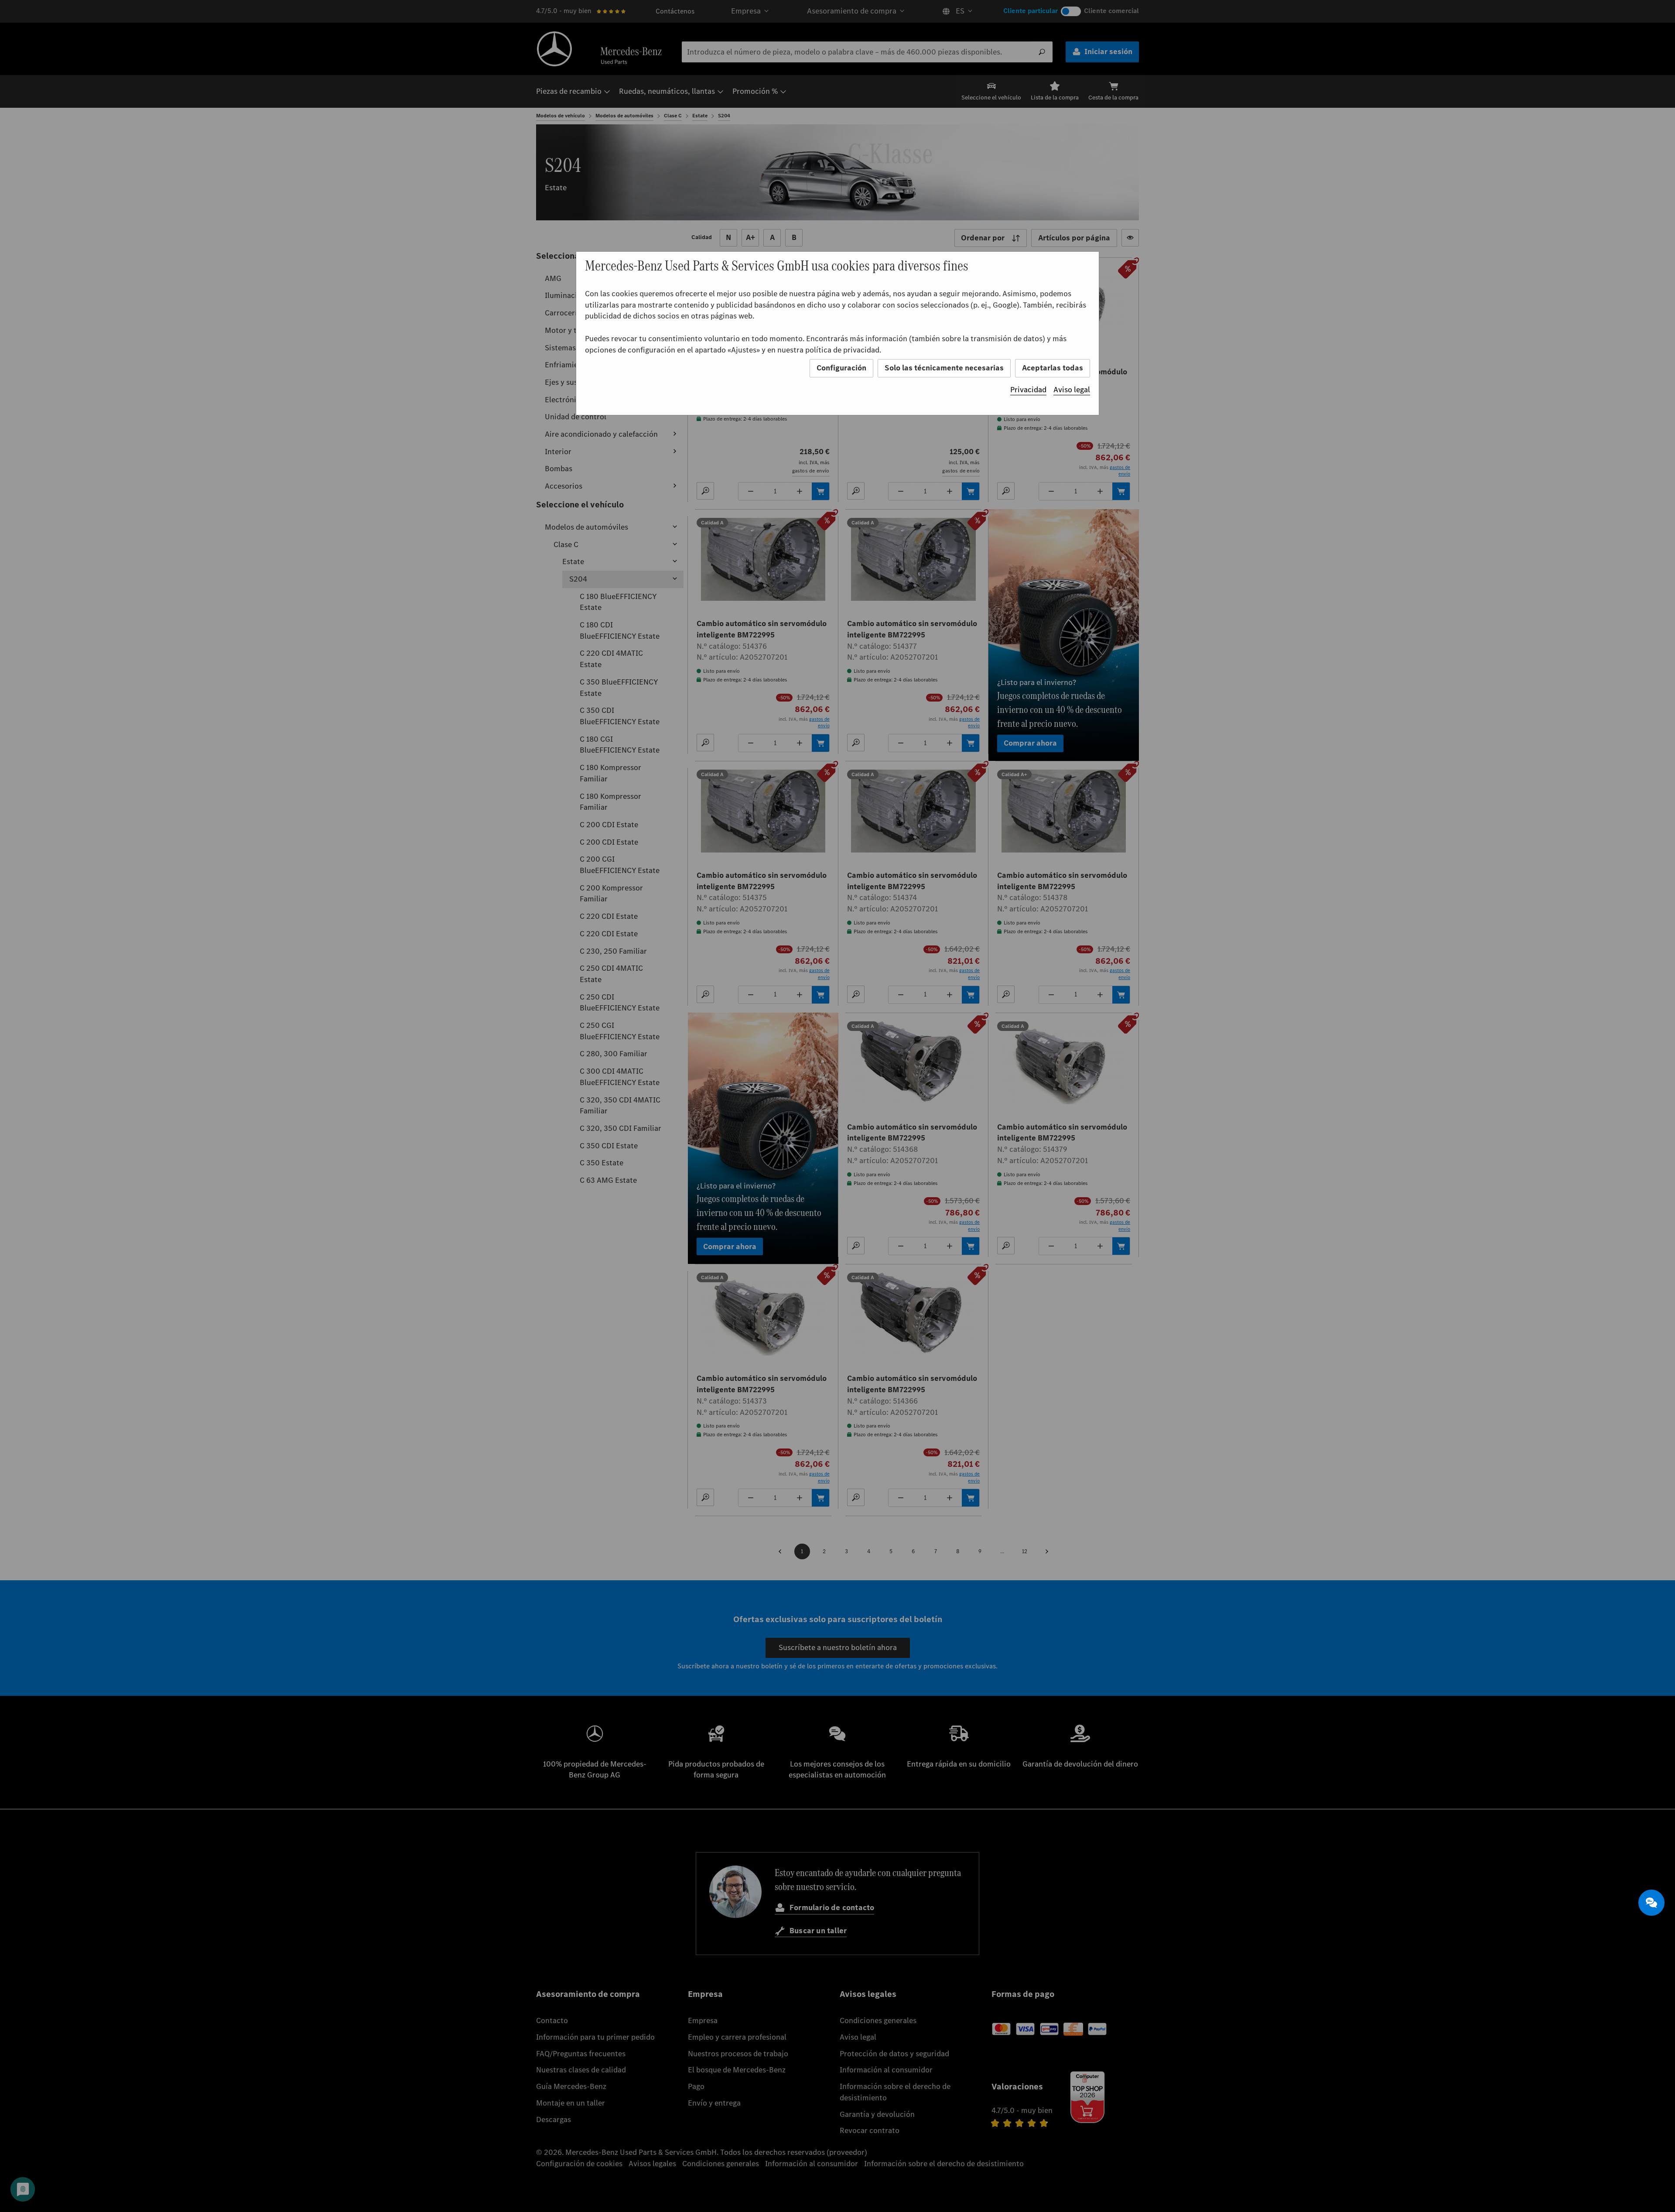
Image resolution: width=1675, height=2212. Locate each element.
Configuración (841, 368)
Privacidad (1028, 390)
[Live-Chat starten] (1651, 1903)
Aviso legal (1072, 390)
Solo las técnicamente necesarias (944, 368)
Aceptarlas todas (1053, 368)
